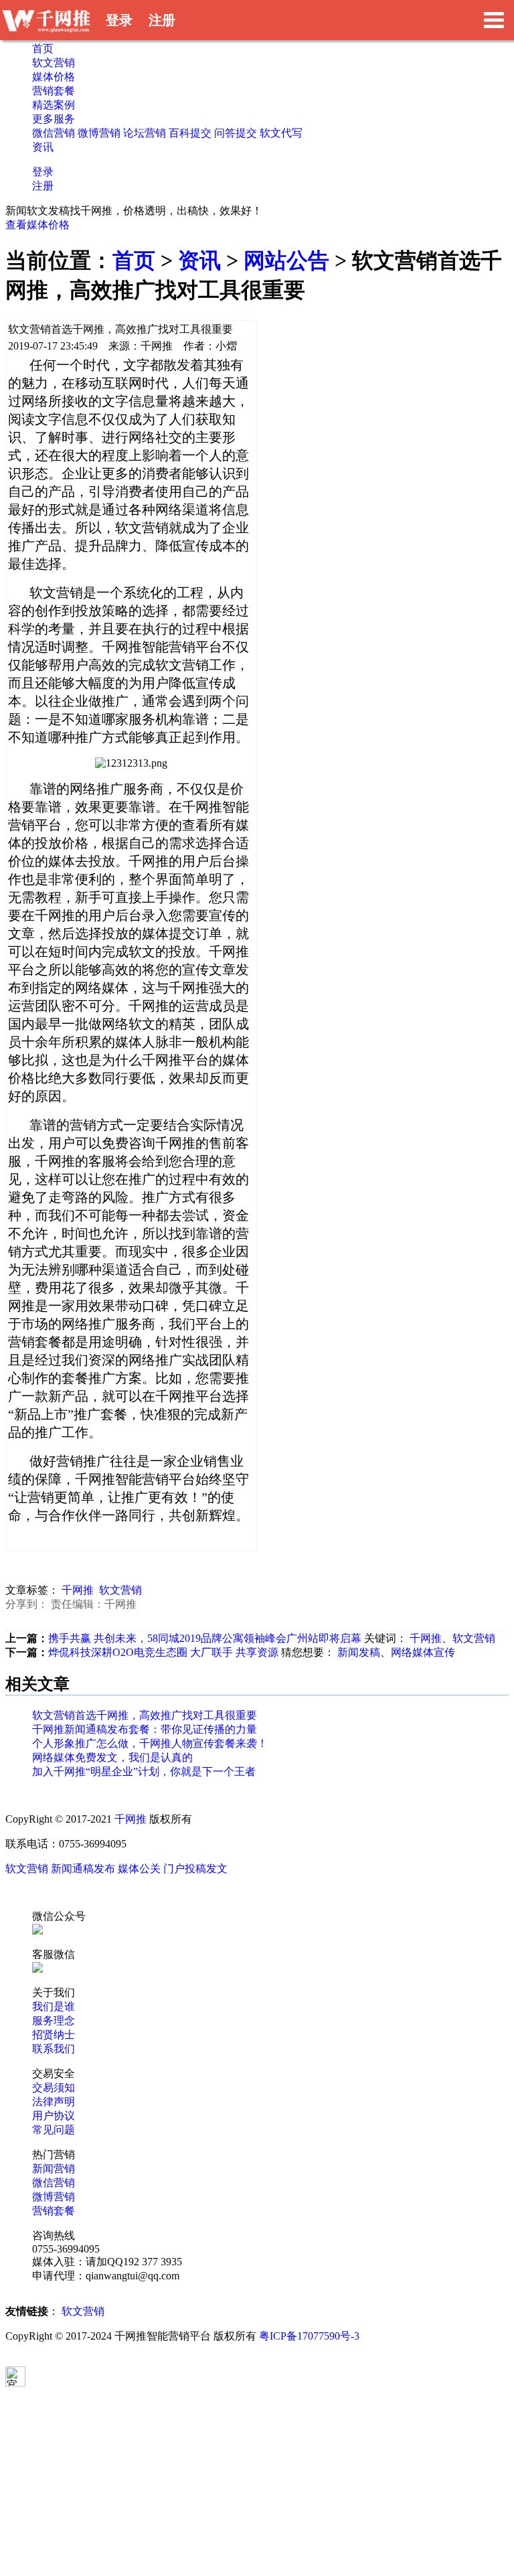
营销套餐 (54, 91)
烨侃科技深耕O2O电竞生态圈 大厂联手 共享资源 (163, 1652)
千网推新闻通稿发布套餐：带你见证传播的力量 (145, 1729)
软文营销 (54, 63)
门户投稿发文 (195, 1869)
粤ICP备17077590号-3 (309, 2336)
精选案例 (54, 105)
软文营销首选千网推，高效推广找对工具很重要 (145, 1715)
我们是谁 (54, 2006)
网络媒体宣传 (423, 1652)
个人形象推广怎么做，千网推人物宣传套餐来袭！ (150, 1743)
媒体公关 (139, 1869)
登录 (119, 20)
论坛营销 (145, 133)
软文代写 (281, 133)
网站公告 (286, 260)
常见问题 (54, 2130)
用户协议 (54, 2116)
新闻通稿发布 (83, 1869)
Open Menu (494, 20)
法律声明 (54, 2102)
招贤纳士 (54, 2035)
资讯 (43, 147)
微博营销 (99, 133)
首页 (43, 49)
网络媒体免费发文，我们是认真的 (112, 1757)
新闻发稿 (359, 1652)
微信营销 (54, 133)
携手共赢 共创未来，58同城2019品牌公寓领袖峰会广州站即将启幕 (205, 1638)
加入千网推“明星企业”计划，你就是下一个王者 (144, 1771)
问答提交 (236, 133)
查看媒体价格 (37, 225)
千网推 (78, 1590)
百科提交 (190, 133)
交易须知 (54, 2088)
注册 (162, 20)
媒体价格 (54, 77)
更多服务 (54, 119)
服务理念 (54, 2021)
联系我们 (54, 2049)
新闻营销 (54, 2169)
